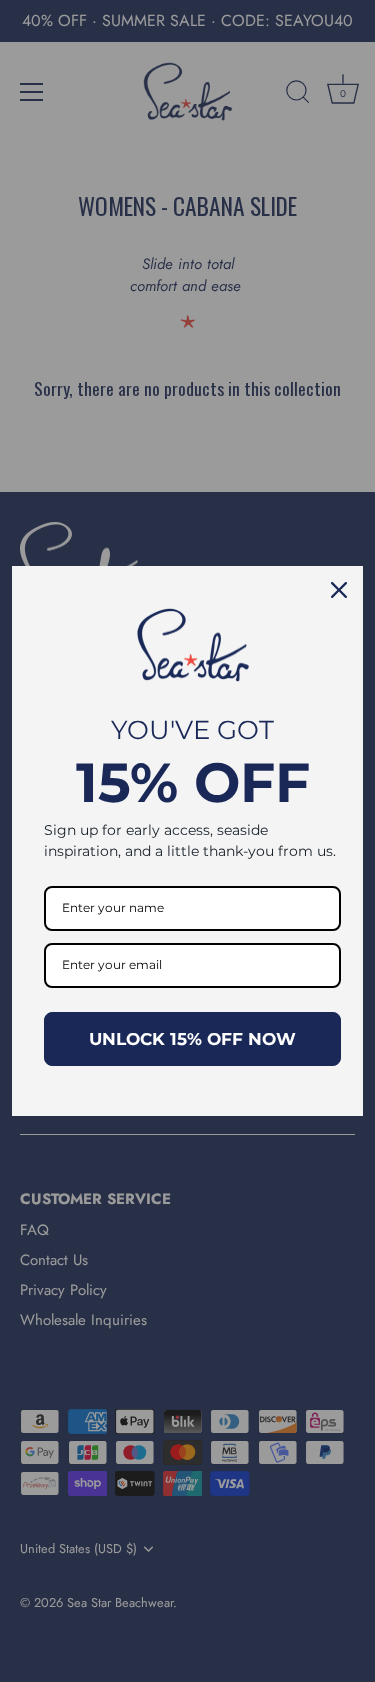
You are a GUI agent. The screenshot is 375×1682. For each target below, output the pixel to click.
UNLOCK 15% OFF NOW (192, 1039)
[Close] (339, 590)
